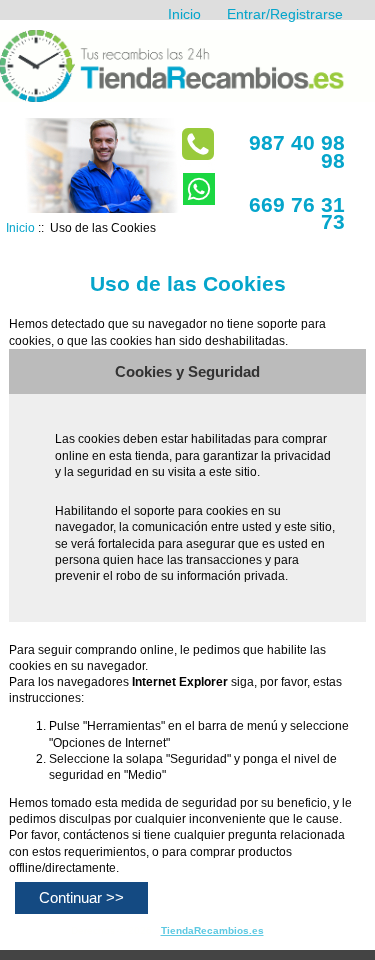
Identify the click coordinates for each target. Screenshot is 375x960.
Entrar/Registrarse (285, 14)
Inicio (184, 14)
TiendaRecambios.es (212, 930)
